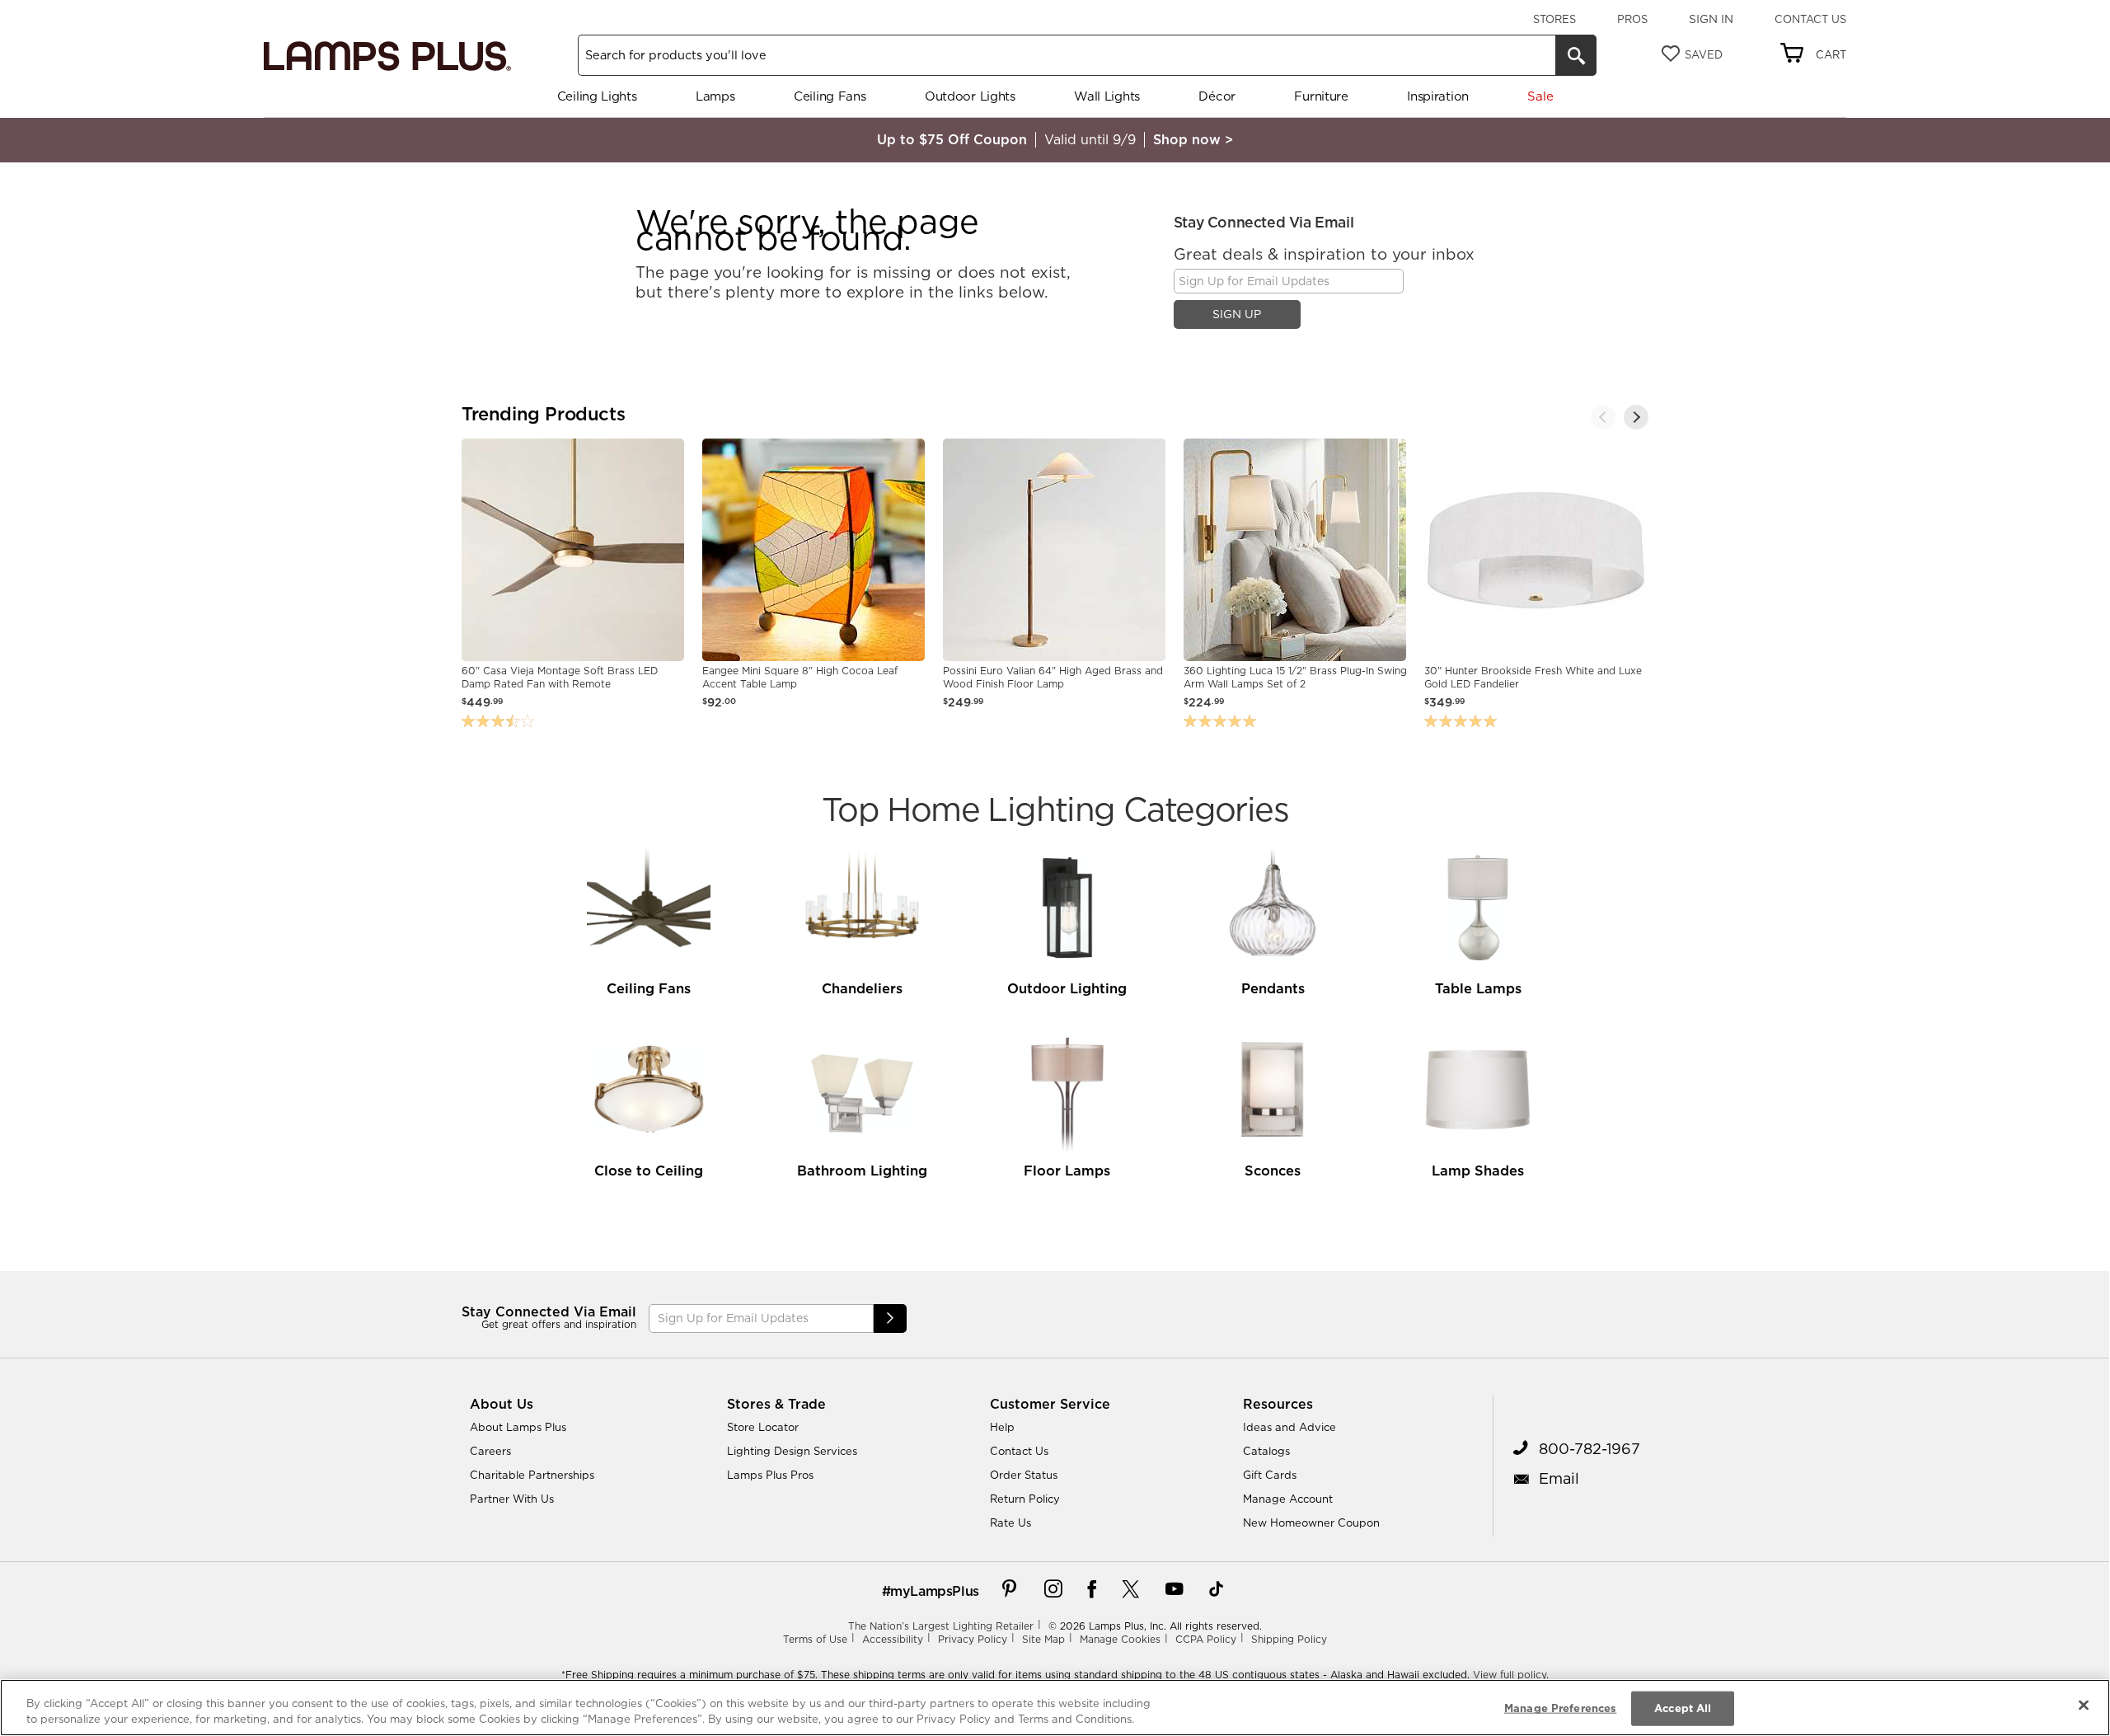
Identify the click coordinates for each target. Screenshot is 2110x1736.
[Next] (1636, 417)
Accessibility (893, 1639)
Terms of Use (815, 1639)
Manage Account (1288, 1499)
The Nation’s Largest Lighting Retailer (941, 1626)
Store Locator (763, 1427)
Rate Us (1010, 1523)
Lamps (715, 96)
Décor (1217, 96)
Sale (1540, 96)
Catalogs (1266, 1451)
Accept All (1683, 1708)
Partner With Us (512, 1499)
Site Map (1043, 1639)
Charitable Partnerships (532, 1475)
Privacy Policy (973, 1639)
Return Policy (1025, 1499)
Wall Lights (1107, 96)
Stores (1554, 19)
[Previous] (1603, 417)
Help (1002, 1427)
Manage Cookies (1120, 1639)
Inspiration (1438, 96)
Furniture (1321, 96)
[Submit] (890, 1318)
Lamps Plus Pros (770, 1475)
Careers (490, 1451)
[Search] (1576, 55)
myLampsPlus (935, 1591)
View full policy (1510, 1675)
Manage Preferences (1560, 1708)
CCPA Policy (1206, 1639)
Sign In (1711, 19)
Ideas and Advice (1289, 1427)
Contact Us (1810, 19)
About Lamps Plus (518, 1427)
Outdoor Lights (970, 96)
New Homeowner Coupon (1311, 1523)
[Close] (2084, 1706)
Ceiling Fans (830, 96)
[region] (1055, 1708)
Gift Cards (1270, 1475)
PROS (1632, 19)
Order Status (1024, 1475)
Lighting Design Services (792, 1451)
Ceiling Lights (597, 96)
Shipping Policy (1289, 1639)
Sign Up (1237, 314)
